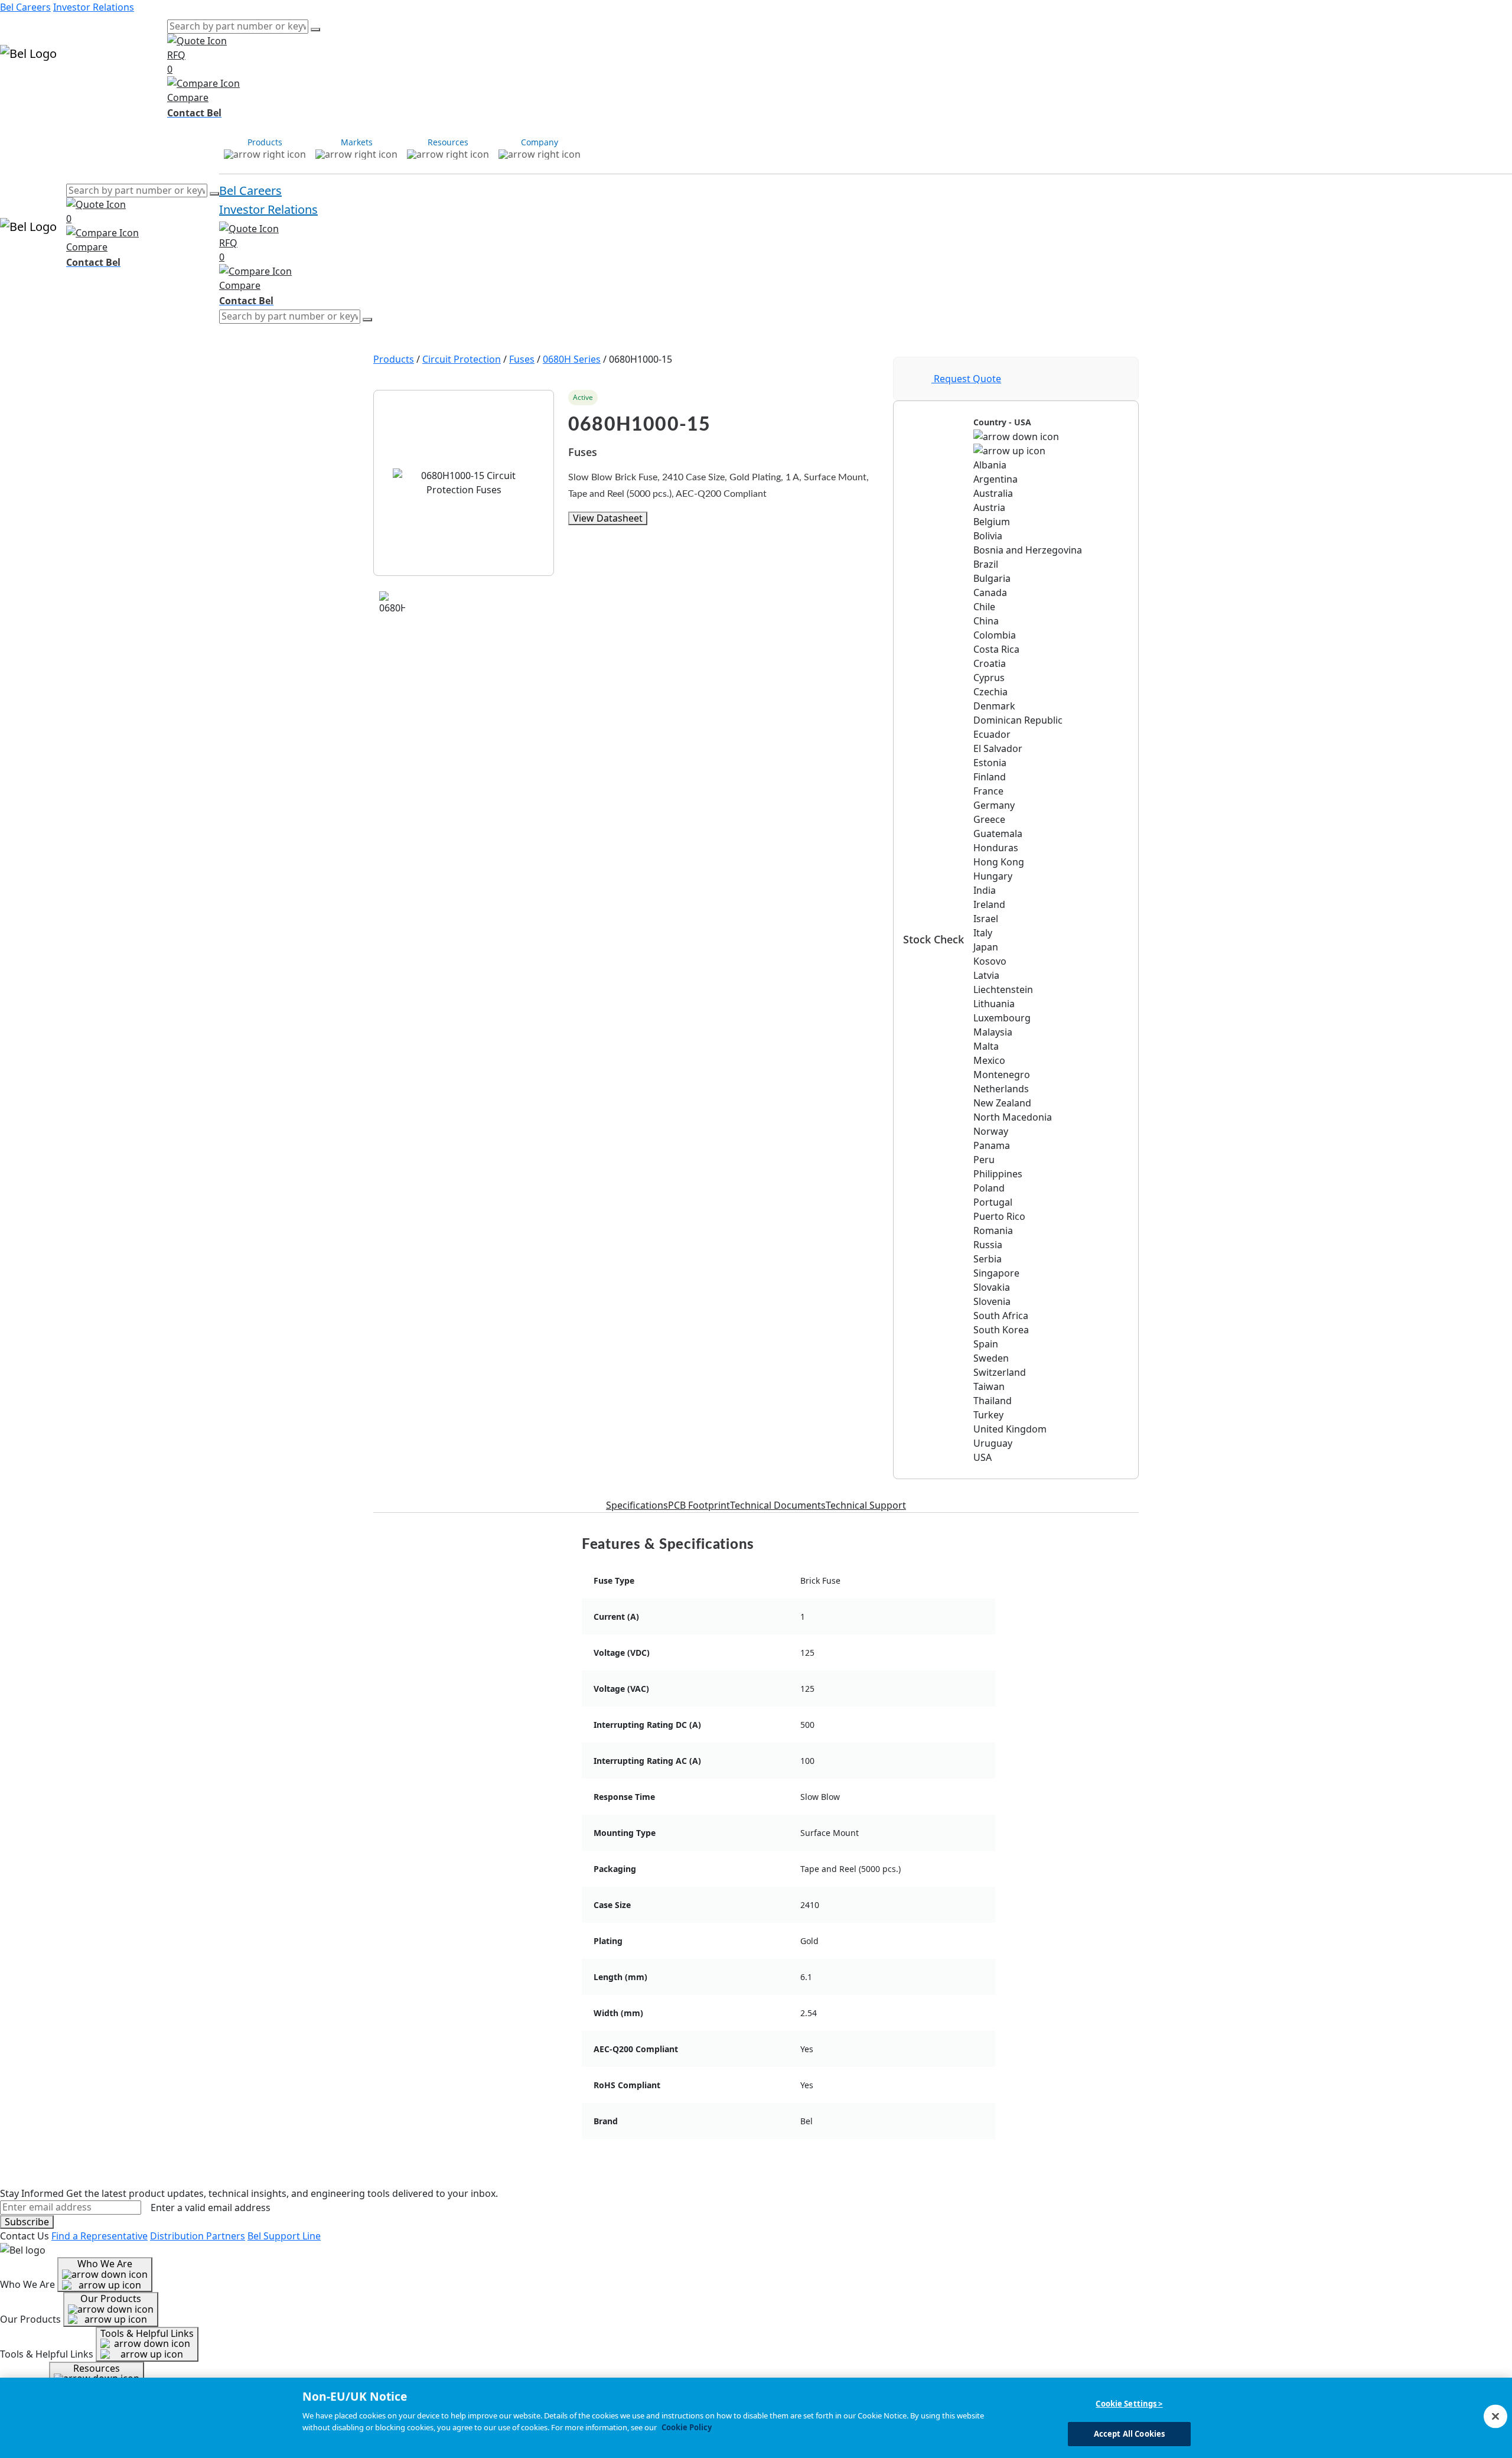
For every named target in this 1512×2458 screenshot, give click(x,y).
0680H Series (572, 359)
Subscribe (27, 2222)
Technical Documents (778, 1505)
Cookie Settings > (1129, 2404)
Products (20, 87)
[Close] (1495, 2416)
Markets (59, 87)
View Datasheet (608, 518)
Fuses (522, 359)
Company (146, 87)
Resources (101, 87)
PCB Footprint (699, 1505)
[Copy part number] (872, 398)
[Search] (315, 30)
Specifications (637, 1505)
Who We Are (105, 2264)
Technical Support (866, 1505)
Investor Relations (94, 7)
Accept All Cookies (1129, 2433)
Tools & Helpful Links (147, 2333)
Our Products (111, 2299)
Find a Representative (100, 2236)
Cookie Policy (687, 2427)
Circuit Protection (462, 359)
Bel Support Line (284, 2236)
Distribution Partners (198, 2236)
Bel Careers (25, 7)
